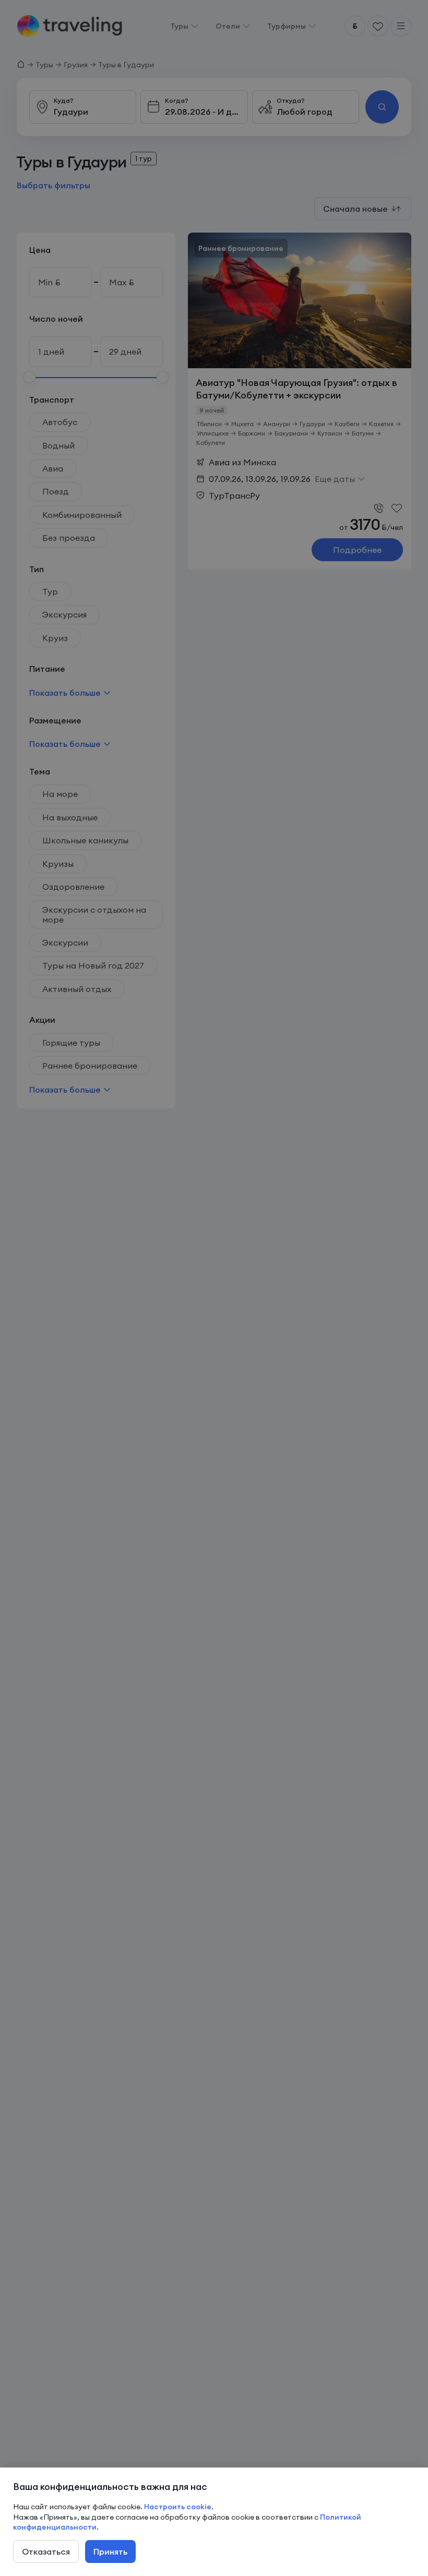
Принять (110, 2551)
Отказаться (46, 2551)
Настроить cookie (178, 2507)
